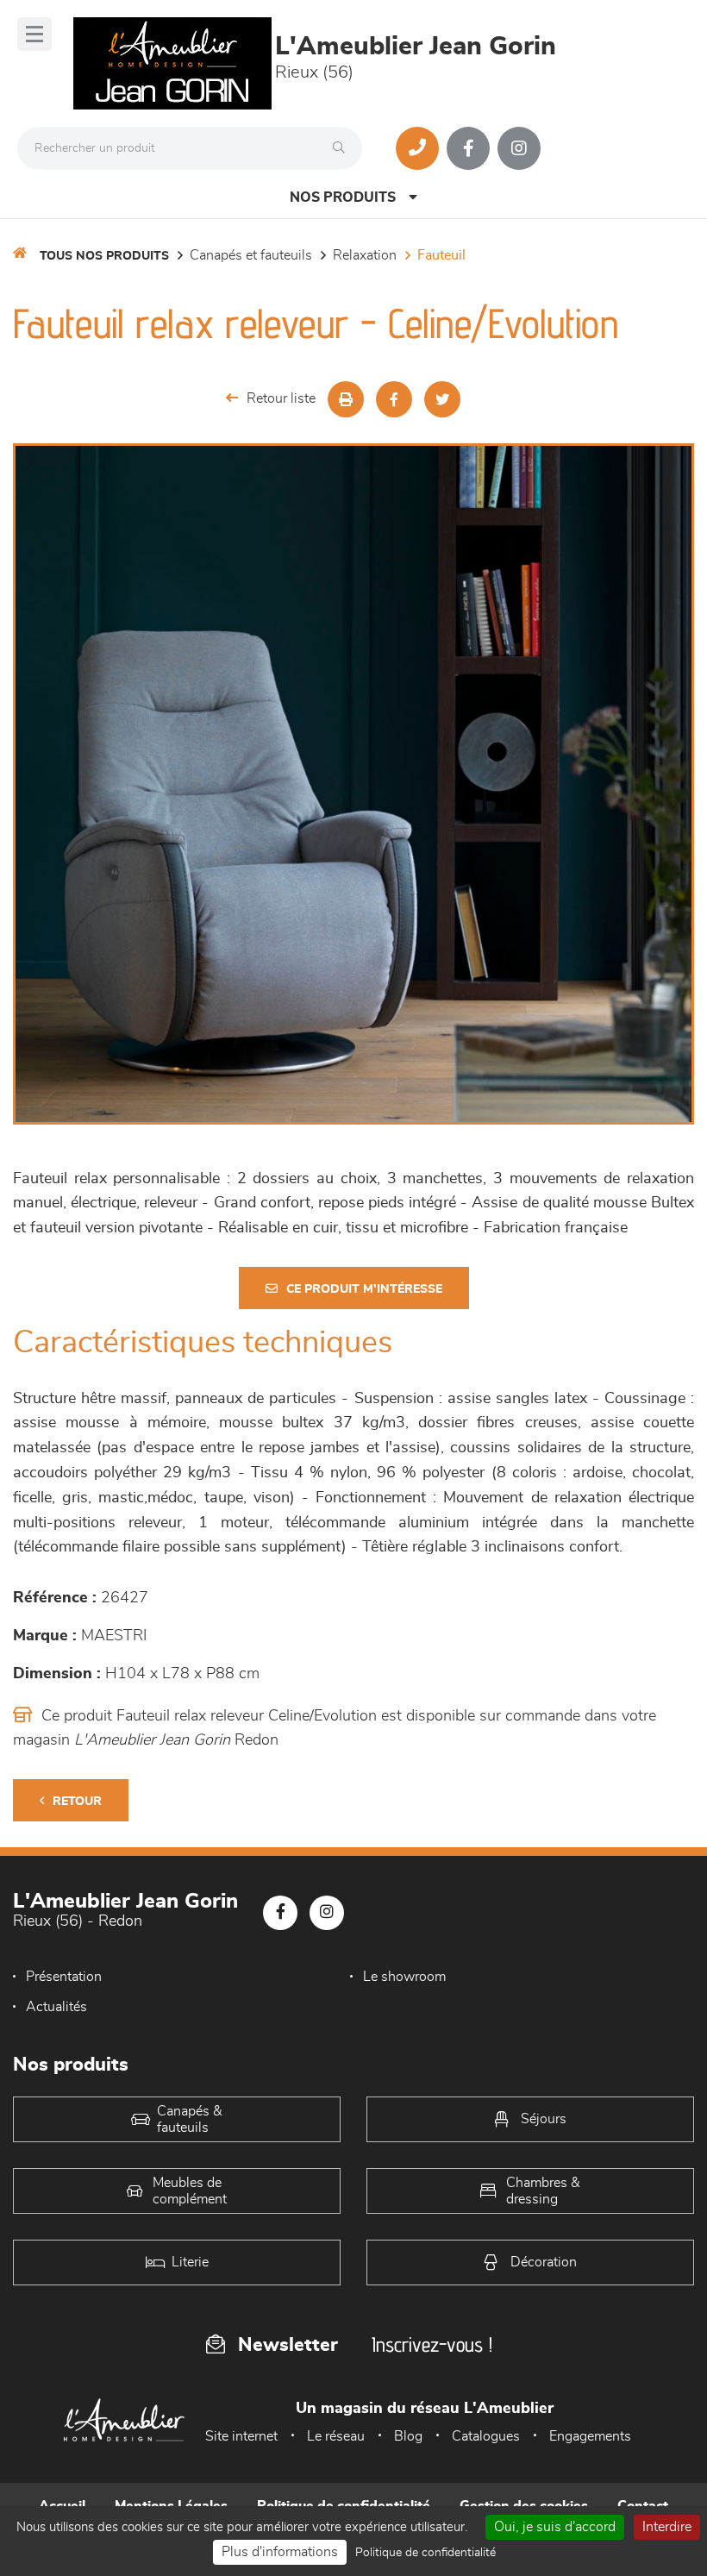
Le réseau (336, 2436)
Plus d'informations (280, 2552)
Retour (77, 1802)
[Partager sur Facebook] (394, 399)
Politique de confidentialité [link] (425, 2553)
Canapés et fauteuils (251, 255)
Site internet (241, 2436)
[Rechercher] (343, 148)
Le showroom (404, 1977)
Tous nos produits (104, 256)
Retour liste (281, 398)
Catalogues (486, 2436)
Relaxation (365, 255)
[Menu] (34, 34)
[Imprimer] (346, 399)
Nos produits (343, 197)
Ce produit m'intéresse (364, 1289)
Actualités (56, 2007)
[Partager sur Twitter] (442, 399)
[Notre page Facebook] (468, 148)
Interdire (667, 2527)
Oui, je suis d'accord (555, 2527)
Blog (408, 2436)
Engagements (590, 2436)
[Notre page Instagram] (519, 148)
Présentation (64, 1977)
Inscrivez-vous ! (432, 2344)
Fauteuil (441, 255)
